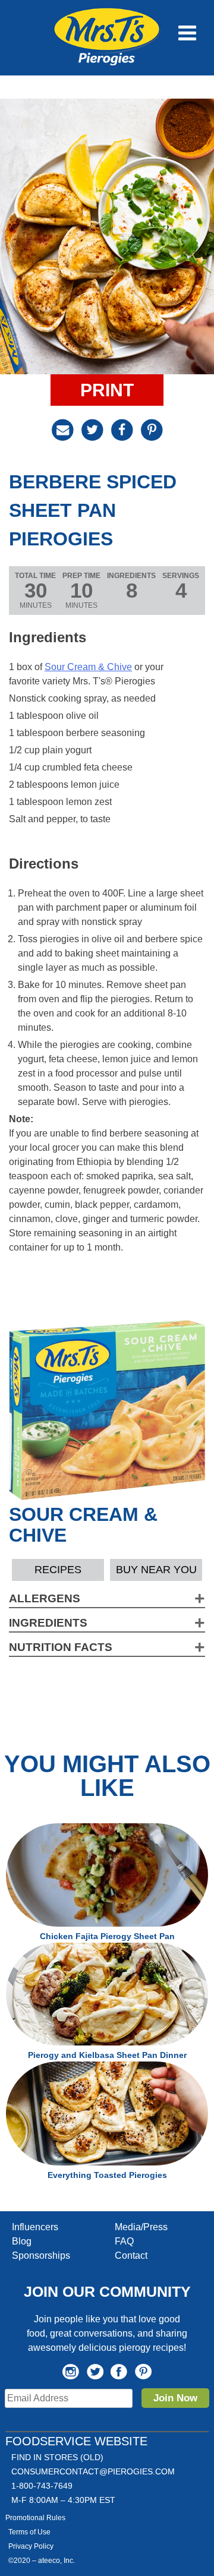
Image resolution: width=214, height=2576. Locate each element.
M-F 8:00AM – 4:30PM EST (63, 2500)
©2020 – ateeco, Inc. (42, 2561)
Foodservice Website (76, 2441)
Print (107, 390)
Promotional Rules (35, 2518)
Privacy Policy (31, 2546)
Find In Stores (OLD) (57, 2457)
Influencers (35, 2227)
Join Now (175, 2398)
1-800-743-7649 (42, 2486)
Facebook (119, 2372)
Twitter (95, 2372)
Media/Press (141, 2227)
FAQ (124, 2241)
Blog (22, 2241)
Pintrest (143, 2372)
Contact (131, 2255)
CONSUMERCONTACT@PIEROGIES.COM (93, 2471)
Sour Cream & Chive (88, 667)
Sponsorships (41, 2255)
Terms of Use (29, 2532)
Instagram (71, 2372)
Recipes (58, 1570)
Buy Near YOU (156, 1570)
